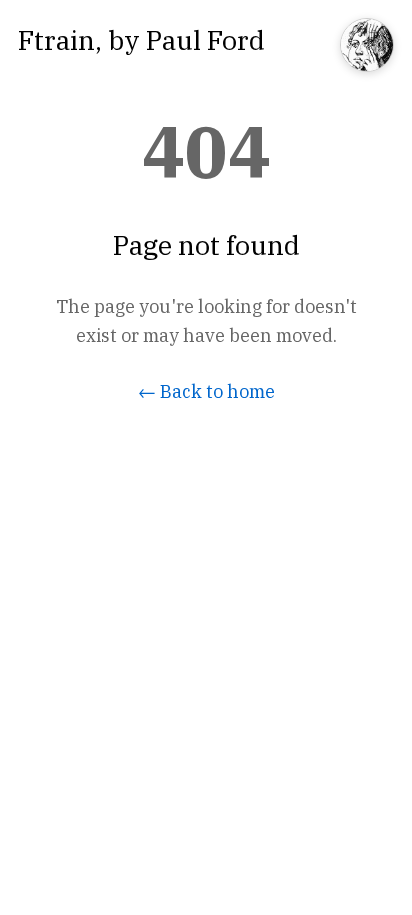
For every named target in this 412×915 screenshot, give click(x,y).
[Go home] (367, 46)
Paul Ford (205, 39)
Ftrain (56, 39)
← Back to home (206, 391)
